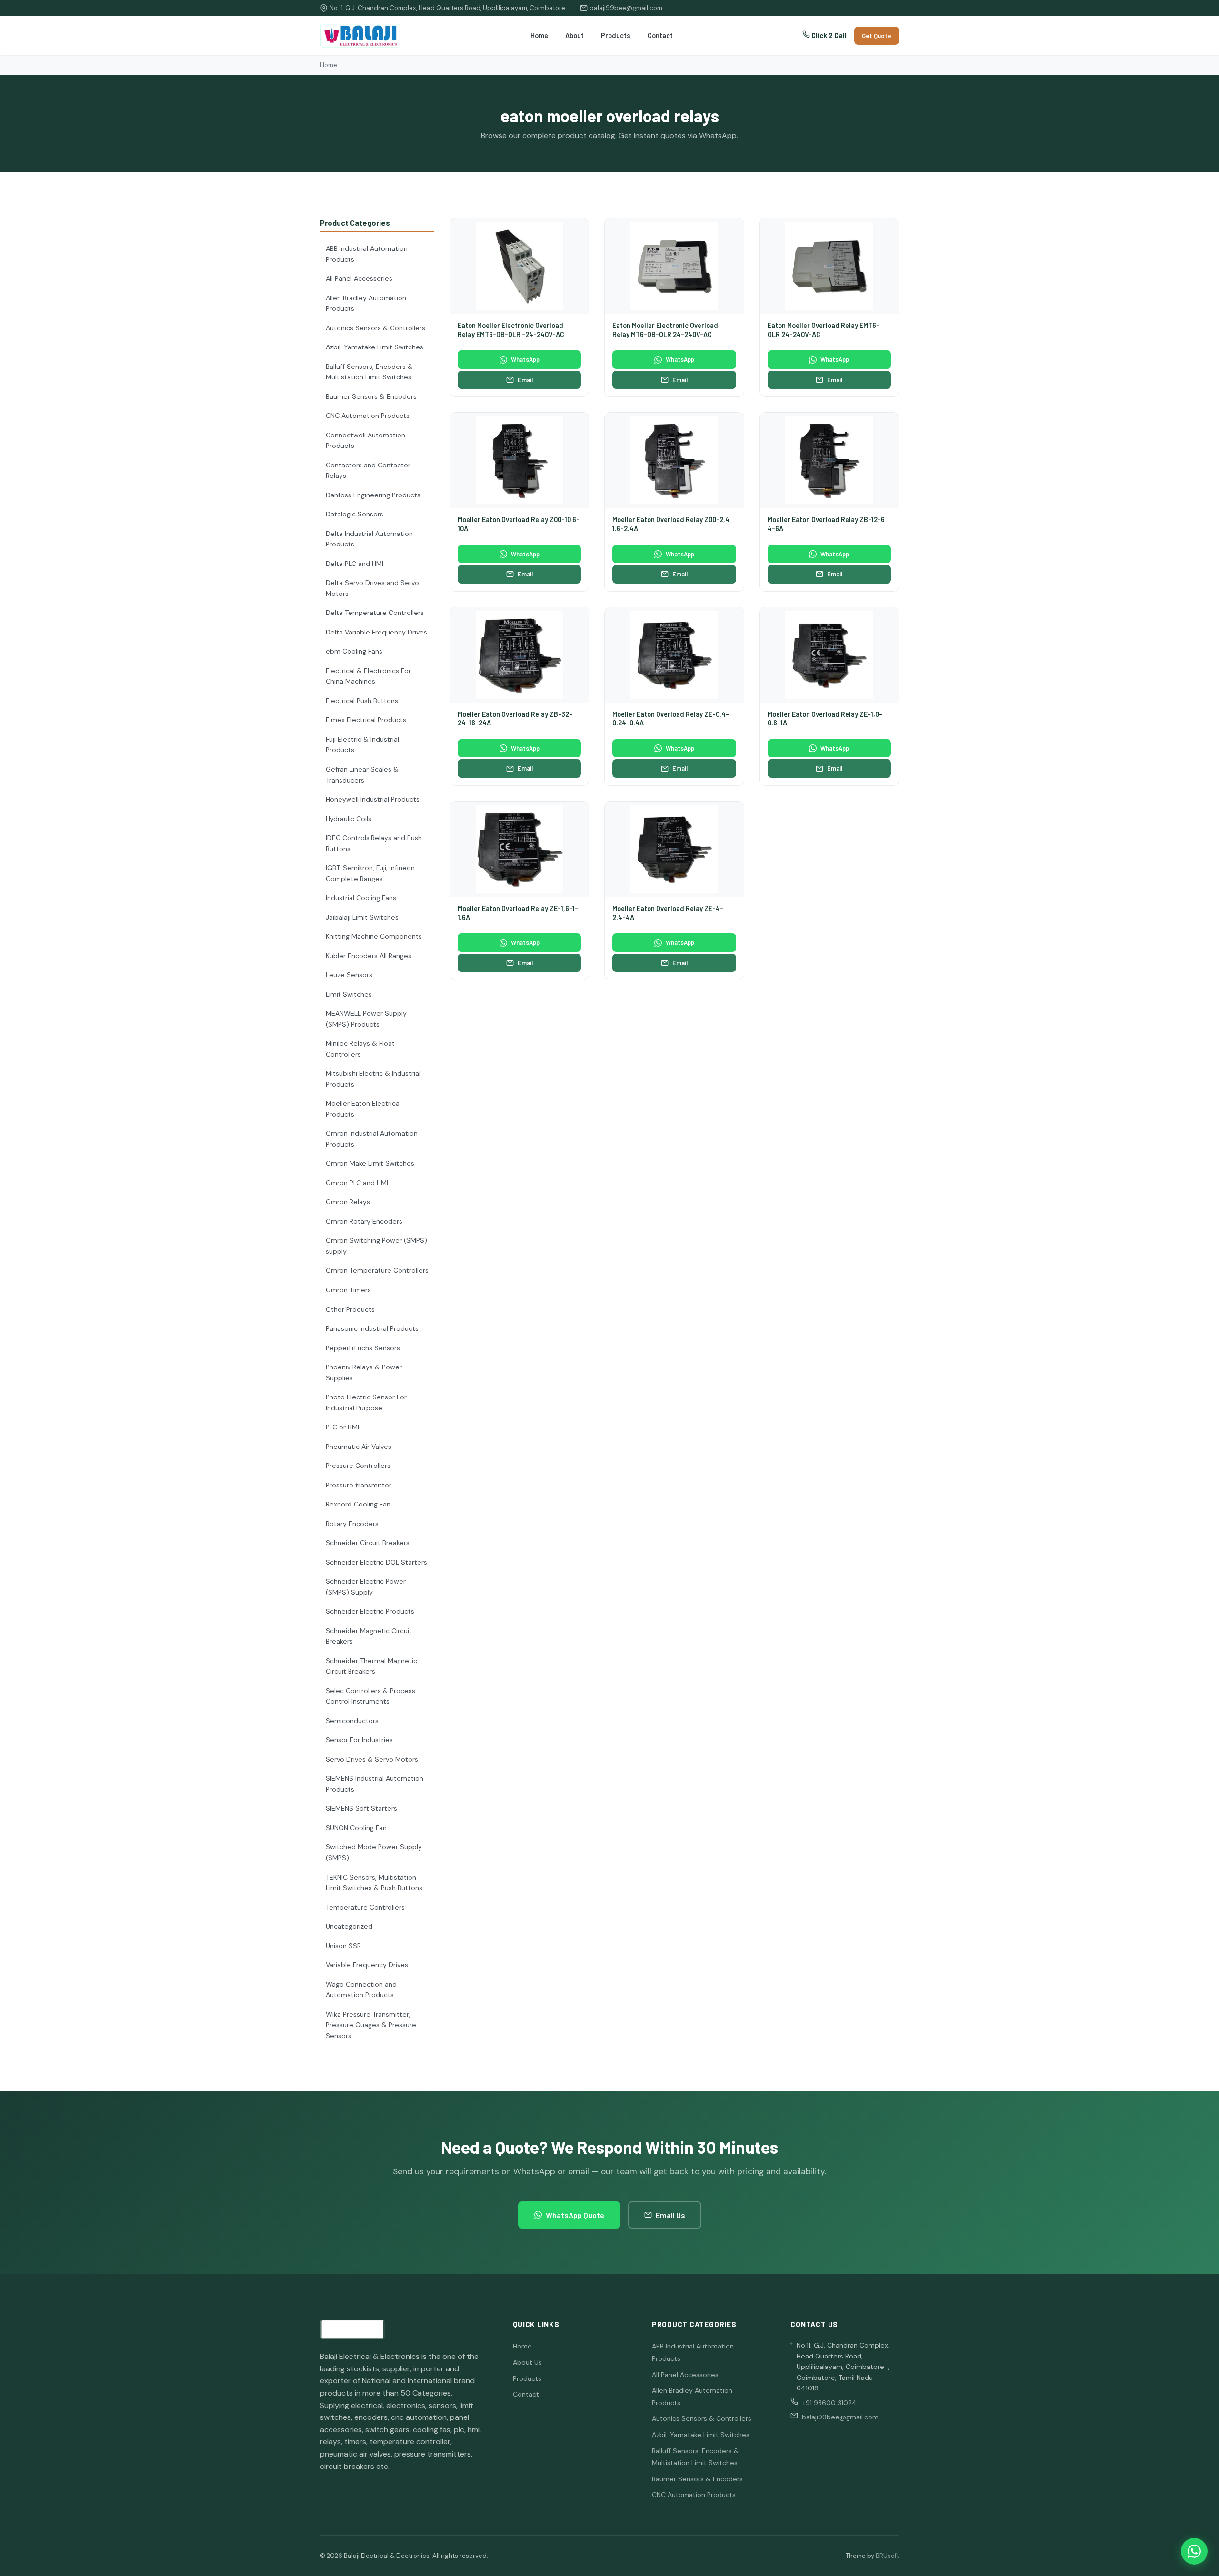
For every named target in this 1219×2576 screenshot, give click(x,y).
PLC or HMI (342, 1427)
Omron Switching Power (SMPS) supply (376, 1246)
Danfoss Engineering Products (373, 495)
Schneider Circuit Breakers (368, 1543)
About (575, 35)
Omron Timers (348, 1290)
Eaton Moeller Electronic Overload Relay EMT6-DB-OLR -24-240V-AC (511, 330)
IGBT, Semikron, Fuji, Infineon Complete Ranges (370, 873)
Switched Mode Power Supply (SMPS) (374, 1852)
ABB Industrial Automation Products (367, 254)
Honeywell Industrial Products (373, 799)
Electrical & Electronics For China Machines (368, 676)
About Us (527, 2362)
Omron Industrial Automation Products (372, 1139)
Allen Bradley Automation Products (366, 303)
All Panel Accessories (359, 278)
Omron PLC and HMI (357, 1183)
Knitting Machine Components (374, 936)
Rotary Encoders (352, 1524)
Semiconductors (352, 1721)
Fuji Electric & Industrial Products (362, 745)
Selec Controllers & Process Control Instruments (370, 1696)
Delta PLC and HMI (355, 564)
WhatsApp (525, 359)
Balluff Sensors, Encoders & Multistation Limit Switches (369, 372)
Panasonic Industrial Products (372, 1328)
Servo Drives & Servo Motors (372, 1759)
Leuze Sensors (349, 975)
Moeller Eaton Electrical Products (363, 1109)
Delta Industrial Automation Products (369, 539)
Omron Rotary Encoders (364, 1221)
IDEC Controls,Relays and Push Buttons (374, 843)
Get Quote (877, 36)
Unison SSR (343, 1946)
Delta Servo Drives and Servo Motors (372, 588)
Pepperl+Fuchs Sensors (363, 1348)
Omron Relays (348, 1202)
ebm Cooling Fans (354, 651)
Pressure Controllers (358, 1466)
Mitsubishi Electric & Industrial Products (373, 1079)
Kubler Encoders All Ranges (369, 956)
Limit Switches (349, 994)
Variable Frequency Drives (367, 1965)
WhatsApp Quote (575, 2215)
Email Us (670, 2215)
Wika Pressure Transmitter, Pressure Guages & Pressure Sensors (371, 2025)
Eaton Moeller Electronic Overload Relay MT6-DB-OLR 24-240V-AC (665, 330)
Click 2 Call (828, 35)
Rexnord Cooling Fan (358, 1504)
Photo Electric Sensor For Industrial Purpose (366, 1402)
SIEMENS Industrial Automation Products (375, 1784)
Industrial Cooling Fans (361, 898)
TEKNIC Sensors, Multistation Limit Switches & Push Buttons (374, 1883)
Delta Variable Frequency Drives (376, 632)
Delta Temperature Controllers (375, 613)
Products (616, 35)
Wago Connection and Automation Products (361, 1990)
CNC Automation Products (368, 416)
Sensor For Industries (359, 1740)
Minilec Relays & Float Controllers (360, 1049)
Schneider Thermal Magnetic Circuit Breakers (371, 1666)
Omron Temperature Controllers (377, 1270)
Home (539, 35)
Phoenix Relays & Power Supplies (364, 1372)
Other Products (350, 1309)
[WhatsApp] (1194, 2551)
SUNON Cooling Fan (356, 1828)
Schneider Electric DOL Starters (376, 1562)
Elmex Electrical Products (366, 720)
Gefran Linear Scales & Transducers (362, 775)
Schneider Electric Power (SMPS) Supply (366, 1587)
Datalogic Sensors (355, 514)
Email (525, 380)
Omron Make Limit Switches (370, 1163)
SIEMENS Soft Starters (361, 1808)
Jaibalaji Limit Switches (362, 917)
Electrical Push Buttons (362, 701)
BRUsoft (887, 2556)
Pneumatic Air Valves (359, 1447)
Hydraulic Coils (349, 819)
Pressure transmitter (359, 1485)
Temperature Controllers (365, 1907)
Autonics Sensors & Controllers (375, 328)
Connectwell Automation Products (365, 441)
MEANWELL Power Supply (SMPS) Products (366, 1019)
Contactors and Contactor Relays (368, 471)
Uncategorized (349, 1926)
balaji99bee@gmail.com (626, 8)
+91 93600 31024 (829, 2403)
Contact (660, 35)
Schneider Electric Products (370, 1611)
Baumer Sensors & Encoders (371, 396)
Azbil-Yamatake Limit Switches (375, 347)
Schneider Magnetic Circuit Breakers (369, 1636)
